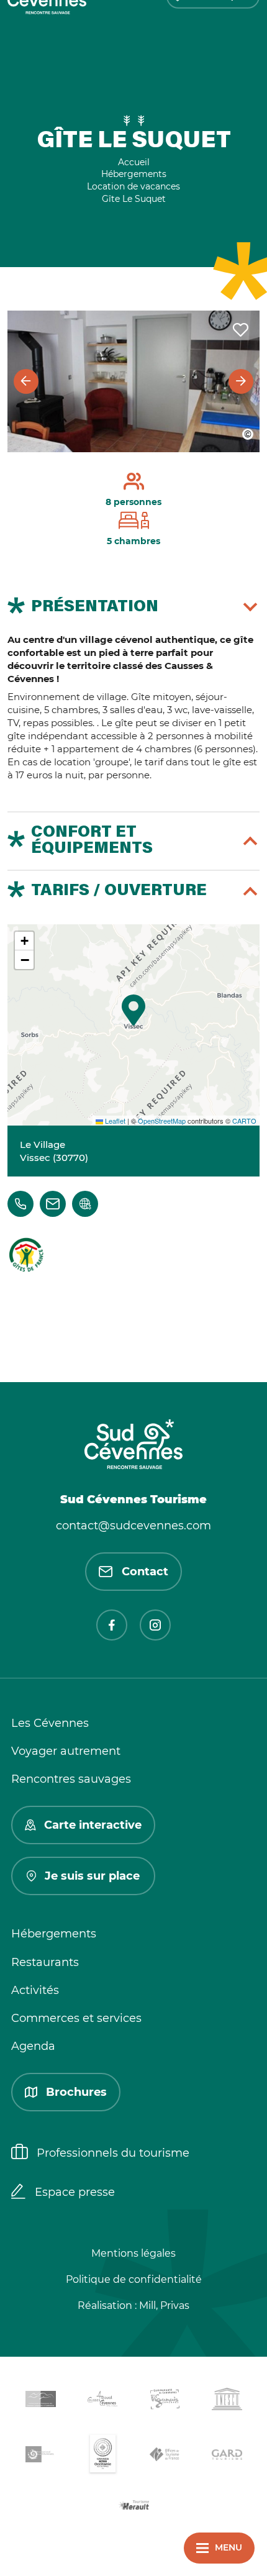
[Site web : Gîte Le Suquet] (85, 1204)
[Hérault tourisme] (133, 2506)
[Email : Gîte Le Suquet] (53, 1204)
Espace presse (75, 2192)
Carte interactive (93, 1825)
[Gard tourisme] (227, 2456)
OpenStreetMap (162, 1121)
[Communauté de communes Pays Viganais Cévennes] (165, 2401)
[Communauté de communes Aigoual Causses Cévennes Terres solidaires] (102, 2401)
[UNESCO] (227, 2401)
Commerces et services (76, 2018)
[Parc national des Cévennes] (40, 2456)
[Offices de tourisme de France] (165, 2457)
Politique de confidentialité (134, 2279)
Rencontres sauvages (71, 1779)
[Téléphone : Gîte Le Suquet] (20, 1204)
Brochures (76, 2092)
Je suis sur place (92, 1876)
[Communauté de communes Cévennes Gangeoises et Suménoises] (40, 2401)
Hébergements (54, 1934)
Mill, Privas (164, 2305)
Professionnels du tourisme (113, 2153)
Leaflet (114, 1121)
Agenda (33, 2046)
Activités (35, 1990)
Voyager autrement (66, 1751)
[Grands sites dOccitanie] (102, 2456)
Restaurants (45, 1962)
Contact (145, 1572)
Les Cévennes (50, 1723)
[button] (133, 1010)
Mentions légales (133, 2253)
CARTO (244, 1121)
